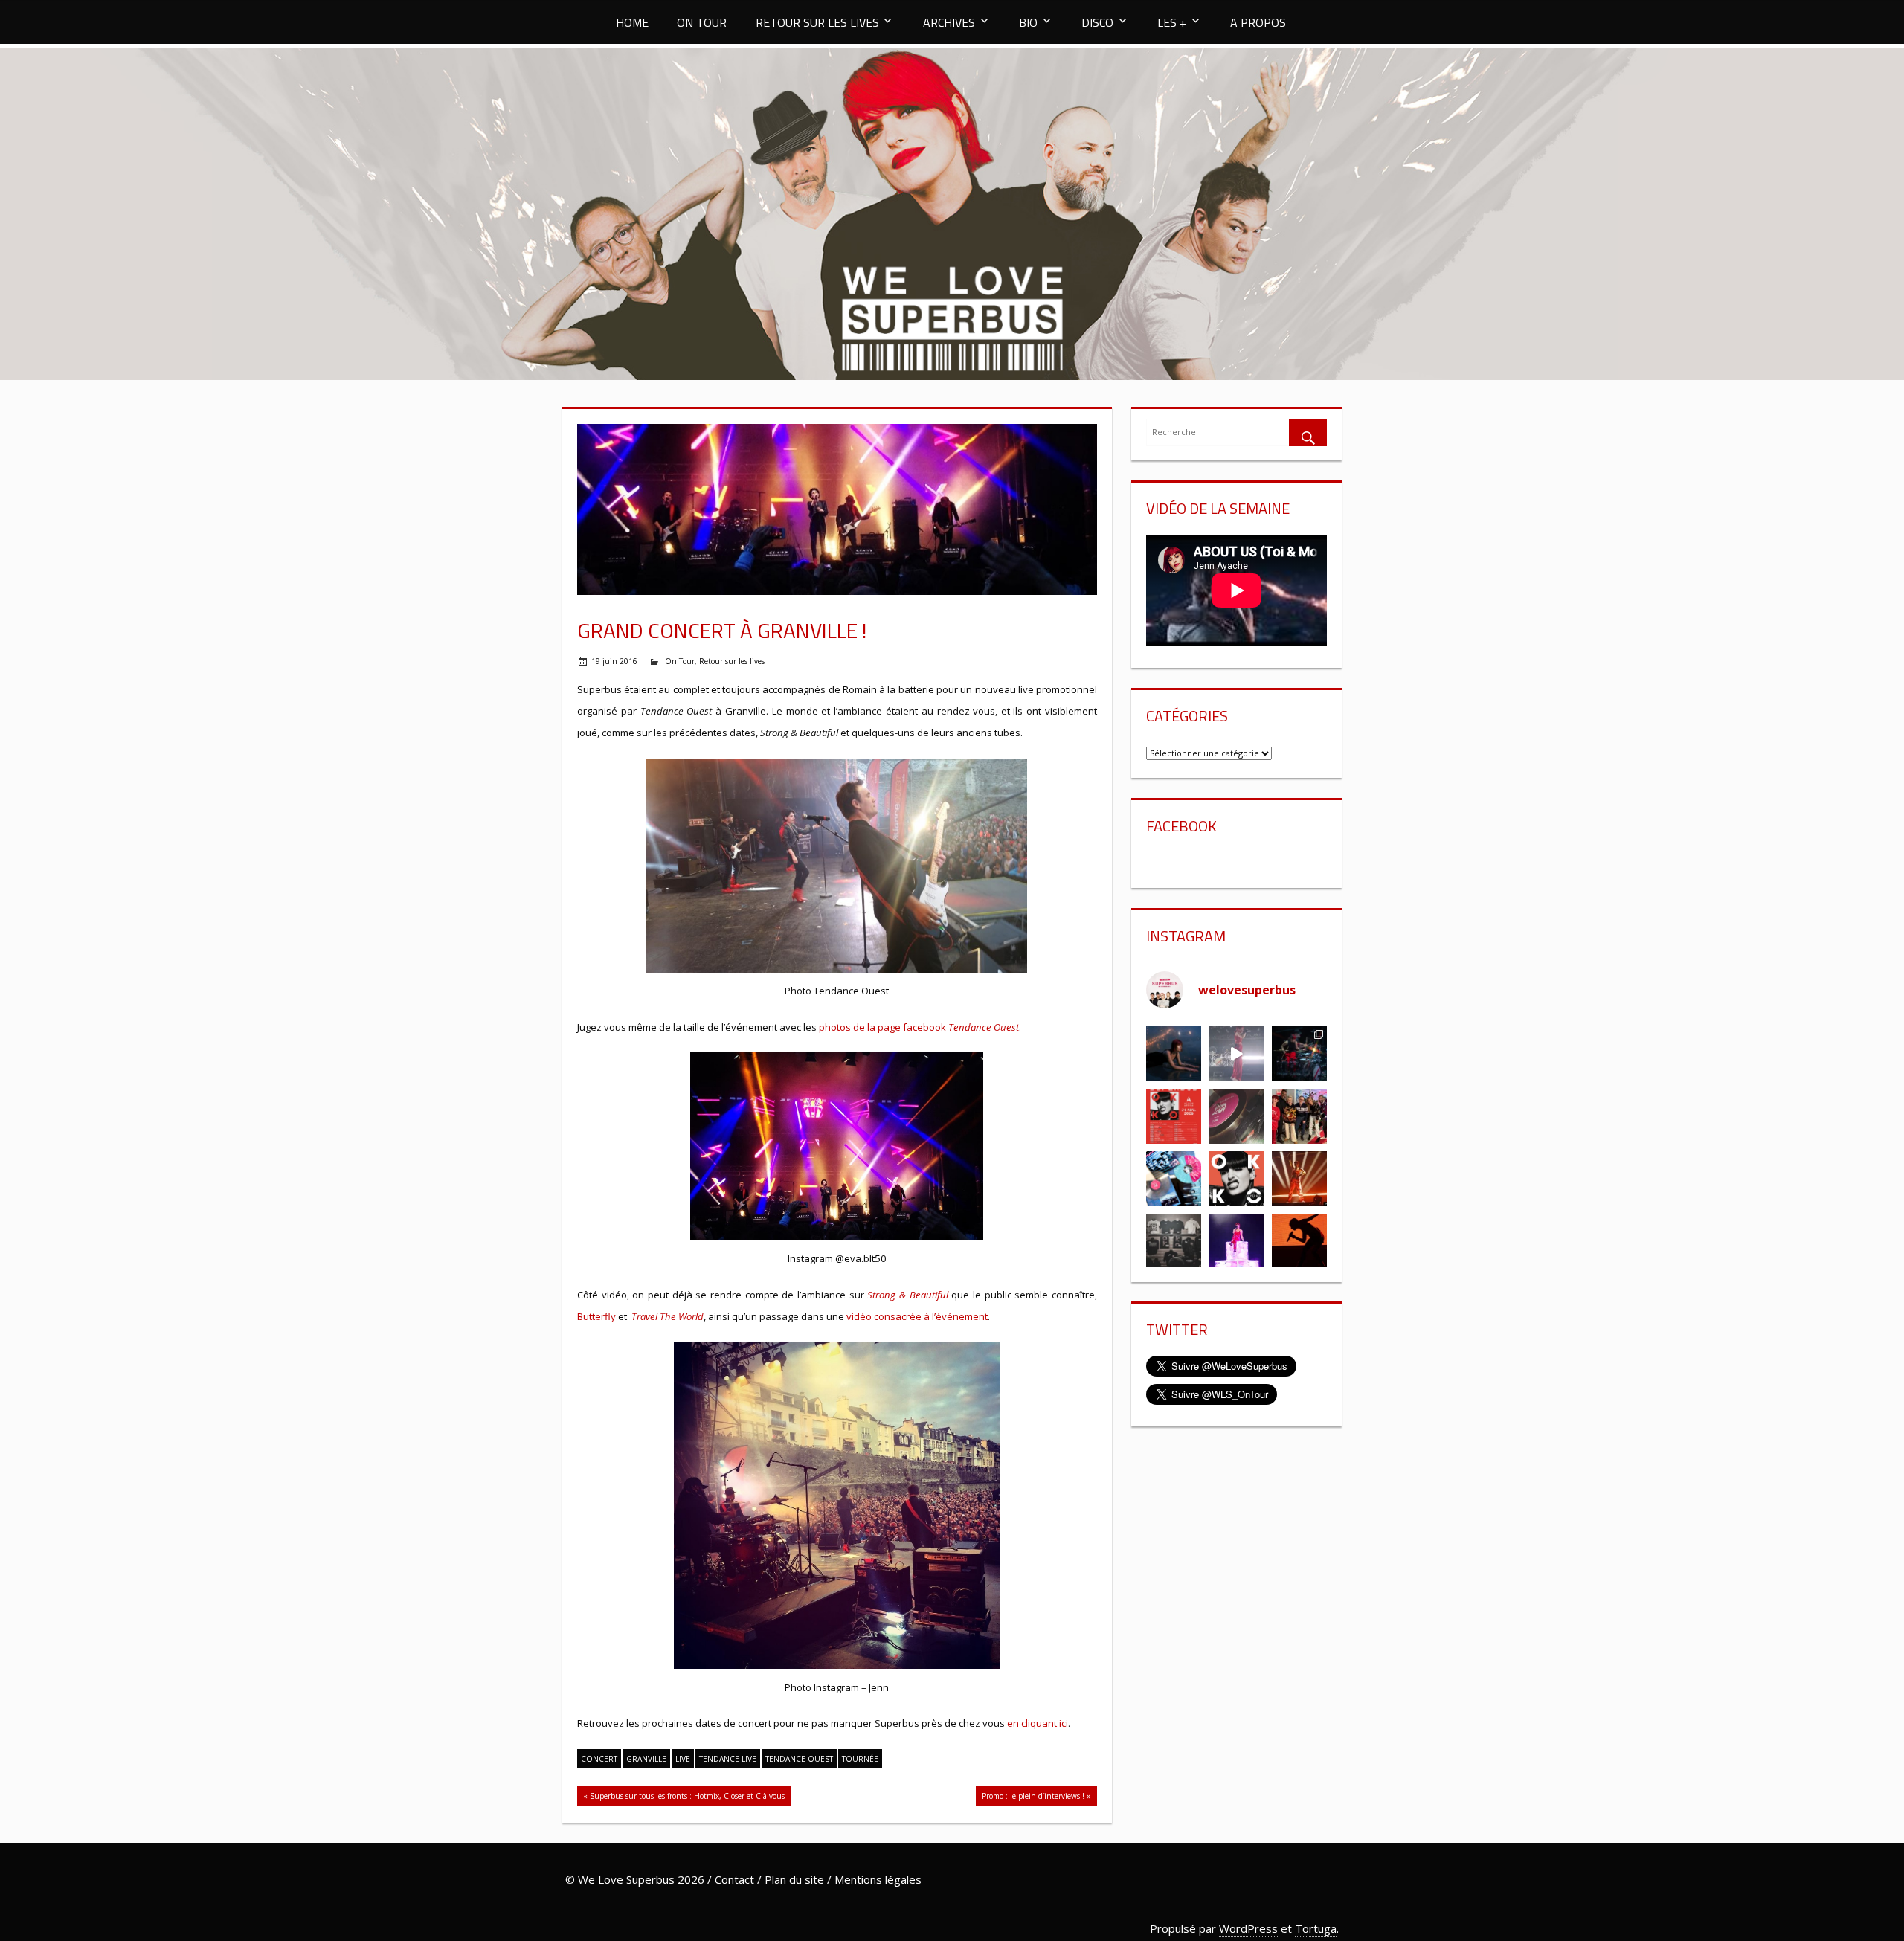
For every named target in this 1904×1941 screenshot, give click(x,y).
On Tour (680, 661)
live (683, 1759)
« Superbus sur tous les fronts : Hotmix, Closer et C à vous (684, 1796)
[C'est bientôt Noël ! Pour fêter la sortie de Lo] (1174, 1179)
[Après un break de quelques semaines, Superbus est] (1299, 1054)
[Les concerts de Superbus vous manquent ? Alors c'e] (1299, 1179)
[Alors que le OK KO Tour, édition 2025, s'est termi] (1299, 1241)
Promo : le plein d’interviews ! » (1036, 1796)
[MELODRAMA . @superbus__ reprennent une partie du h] (1236, 1054)
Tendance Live (728, 1759)
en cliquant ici (1038, 1723)
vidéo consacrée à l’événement (917, 1316)
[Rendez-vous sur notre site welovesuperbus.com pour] (1299, 1116)
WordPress (1248, 1928)
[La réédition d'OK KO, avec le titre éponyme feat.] (1236, 1179)
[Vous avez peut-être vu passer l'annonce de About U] (1174, 1054)
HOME (632, 22)
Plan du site (794, 1879)
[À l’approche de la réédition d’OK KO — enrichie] (1236, 1241)
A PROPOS (1258, 22)
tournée (860, 1759)
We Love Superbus (626, 1879)
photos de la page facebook (919, 1027)
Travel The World (668, 1316)
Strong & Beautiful (907, 1295)
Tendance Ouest (799, 1759)
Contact (734, 1879)
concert (599, 1759)
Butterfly (596, 1316)
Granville (646, 1759)
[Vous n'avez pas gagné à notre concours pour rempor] (1236, 1116)
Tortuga (1316, 1928)
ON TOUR (702, 22)
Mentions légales (878, 1879)
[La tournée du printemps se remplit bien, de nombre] (1174, 1116)
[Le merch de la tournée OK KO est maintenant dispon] (1174, 1241)
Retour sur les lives (732, 661)
